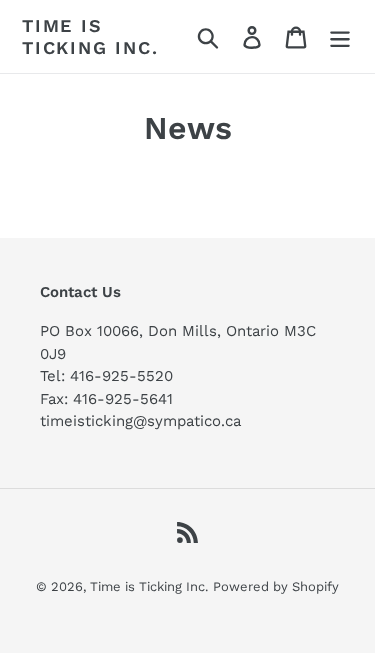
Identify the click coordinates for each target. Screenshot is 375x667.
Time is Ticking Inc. (90, 36)
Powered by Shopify (276, 586)
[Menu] (340, 36)
